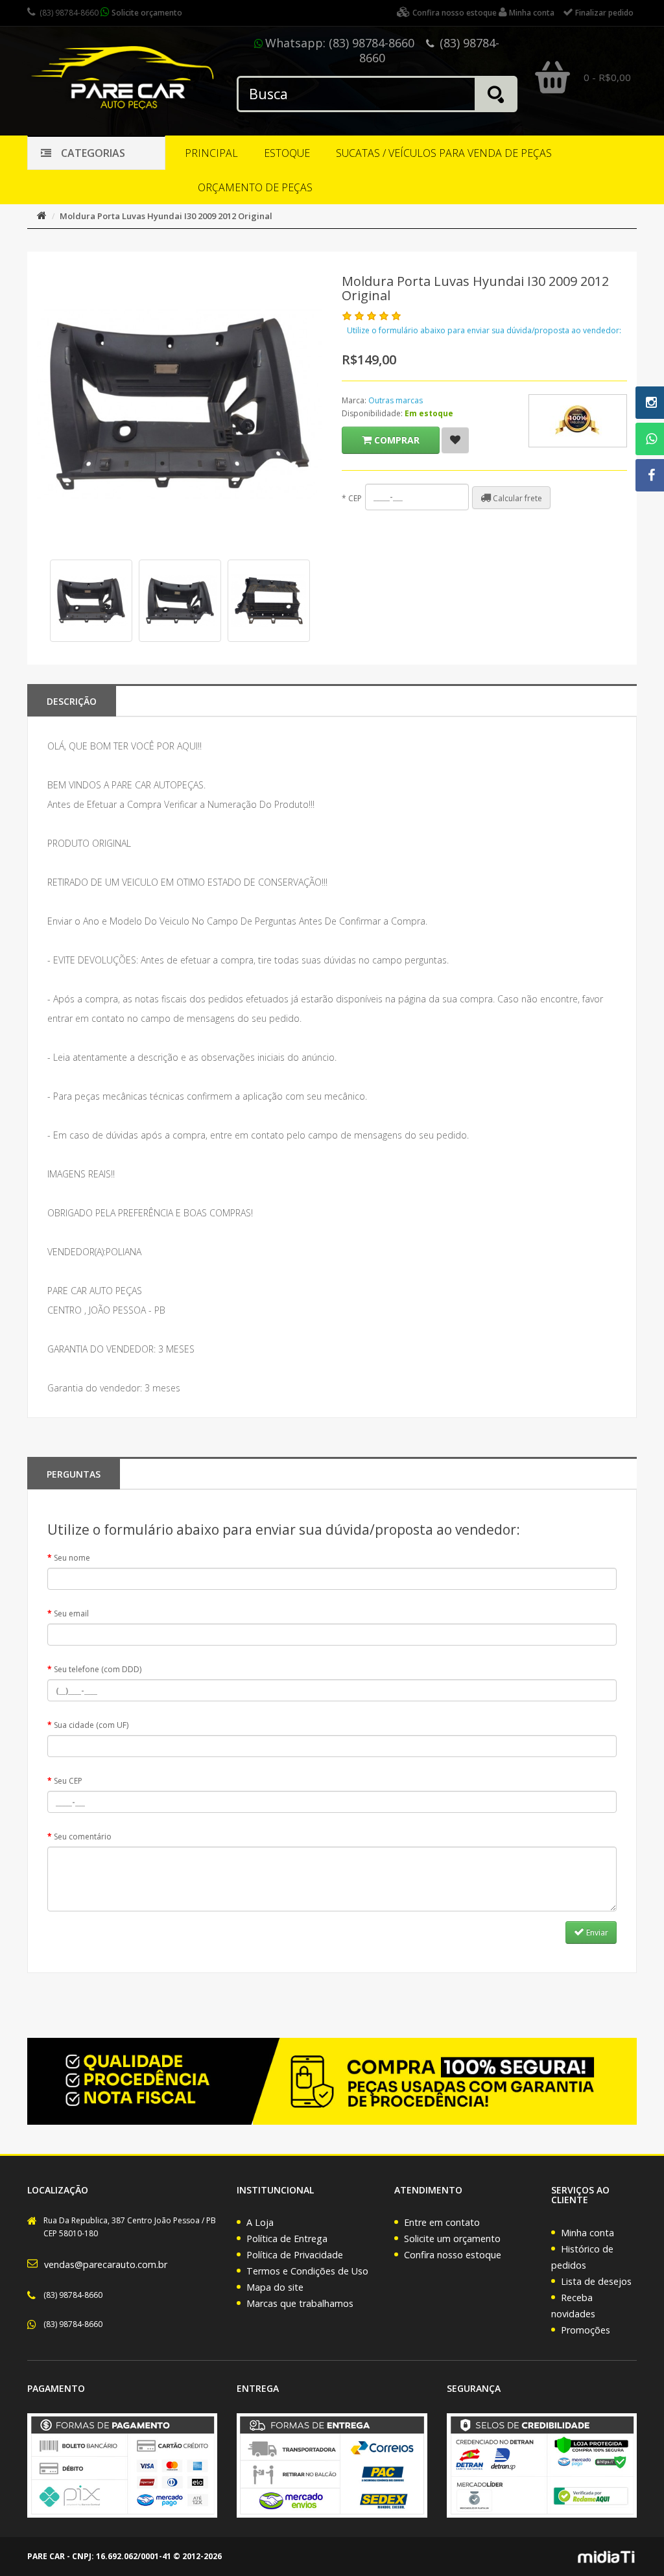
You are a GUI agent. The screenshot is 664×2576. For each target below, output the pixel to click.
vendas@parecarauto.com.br (106, 2264)
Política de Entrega (287, 2239)
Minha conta (587, 2233)
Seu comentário (83, 1837)
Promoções (586, 2330)
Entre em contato (442, 2222)
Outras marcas (396, 400)
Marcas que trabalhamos (300, 2303)
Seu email (71, 1613)
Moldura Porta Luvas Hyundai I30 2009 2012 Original (166, 216)
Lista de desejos (596, 2281)
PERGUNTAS (74, 1474)
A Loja (260, 2222)
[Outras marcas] (578, 421)
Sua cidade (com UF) (91, 1725)
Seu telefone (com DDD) (98, 1669)
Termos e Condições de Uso (307, 2271)
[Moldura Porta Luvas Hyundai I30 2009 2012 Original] (91, 601)
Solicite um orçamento (452, 2239)
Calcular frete (516, 498)
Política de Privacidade (295, 2255)
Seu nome (72, 1558)
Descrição (72, 701)
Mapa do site (275, 2287)
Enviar (596, 1932)
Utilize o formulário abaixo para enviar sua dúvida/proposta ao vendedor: (484, 330)
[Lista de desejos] (455, 440)
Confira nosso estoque (453, 2255)
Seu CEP (68, 1781)
